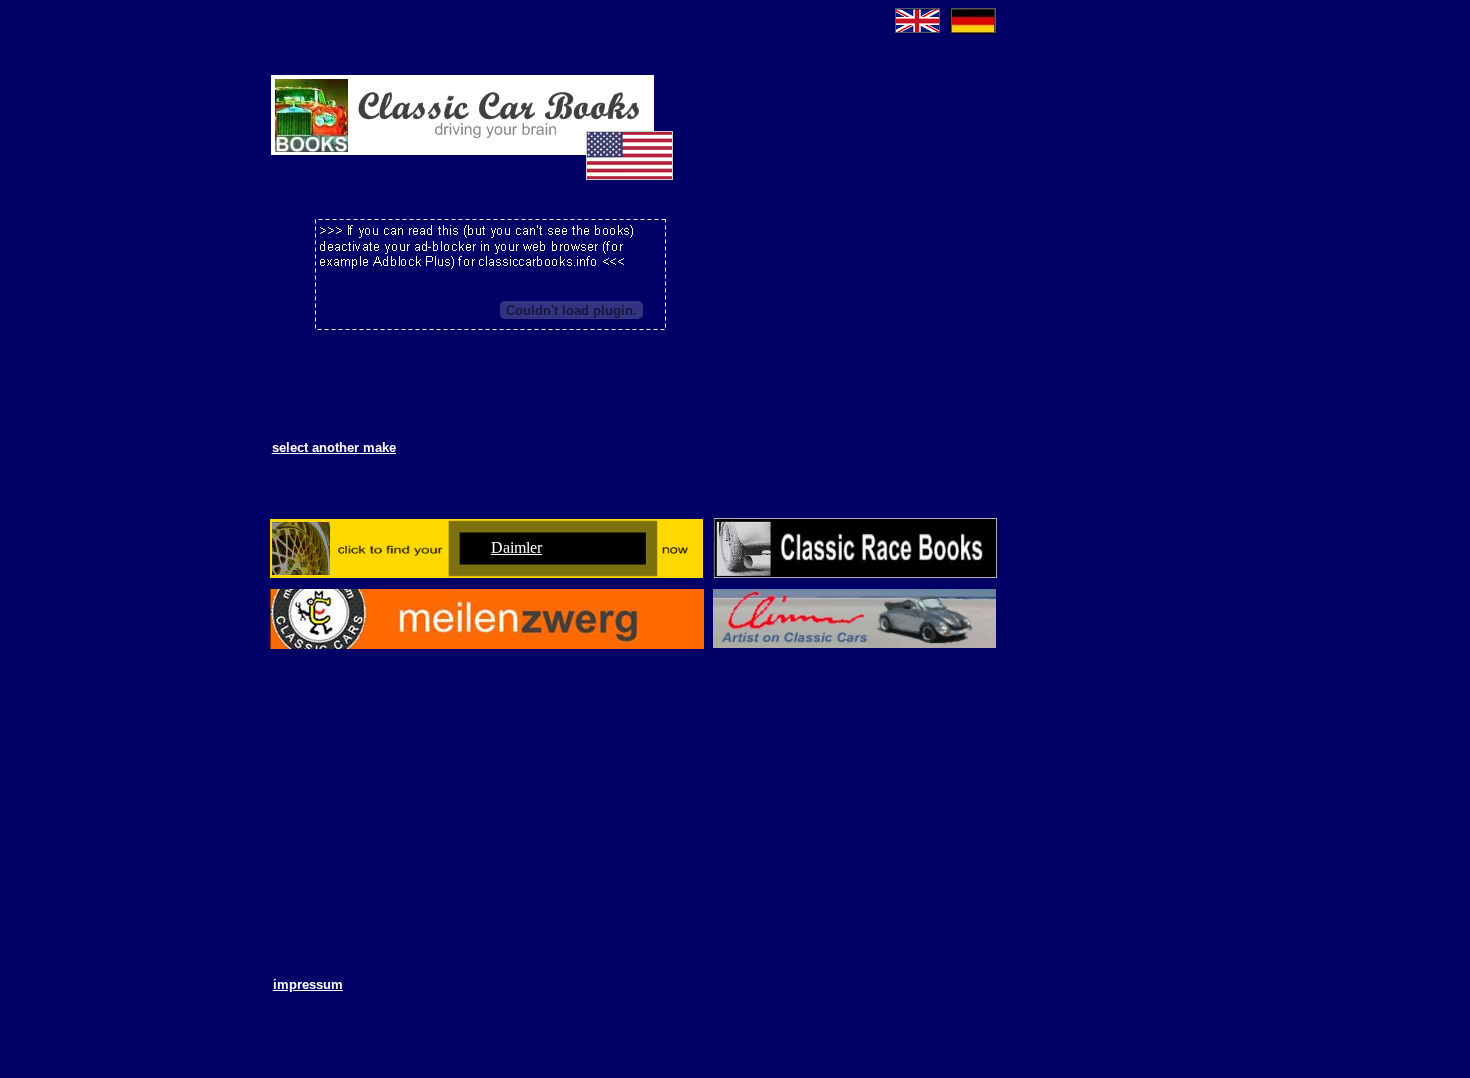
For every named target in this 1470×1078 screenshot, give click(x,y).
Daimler (516, 547)
